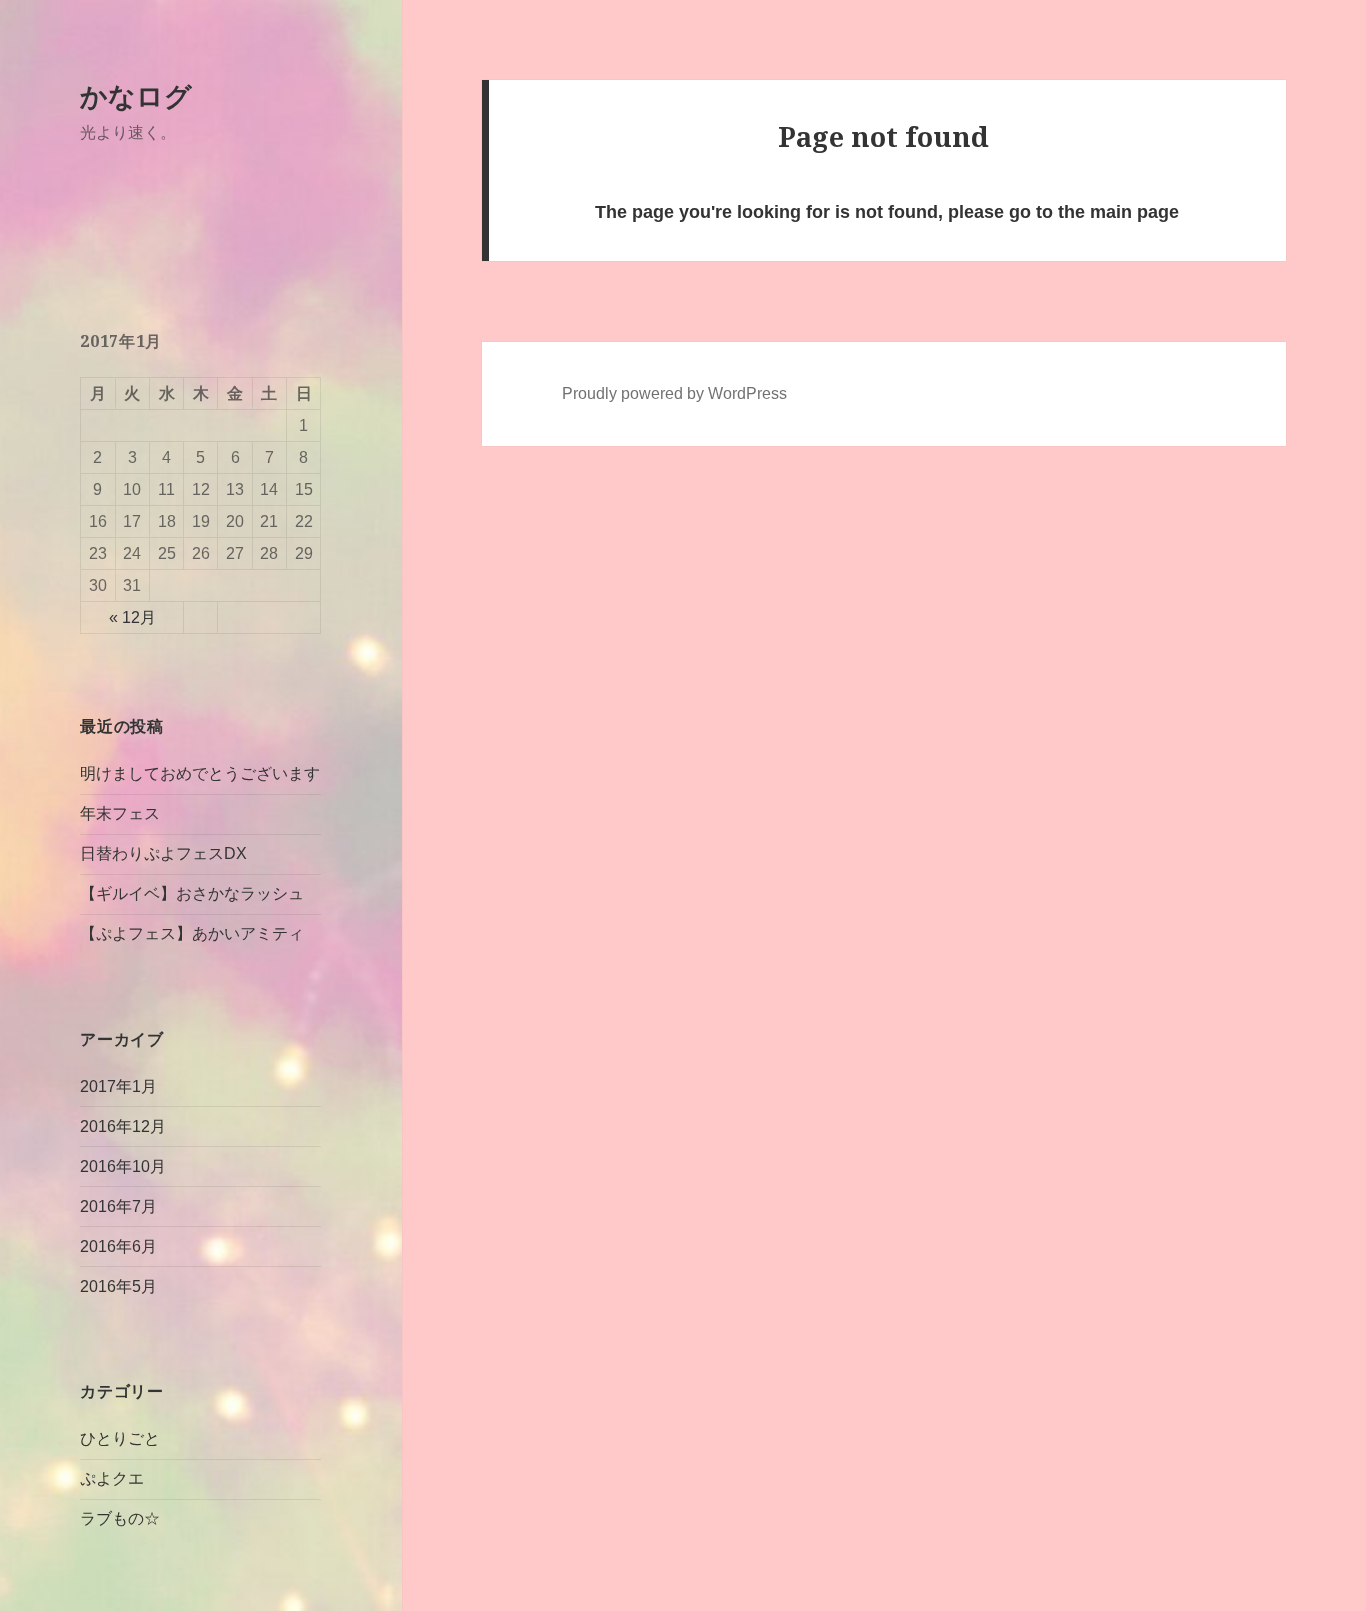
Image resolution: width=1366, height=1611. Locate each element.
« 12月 (132, 617)
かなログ (136, 95)
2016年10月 (123, 1166)
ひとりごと (120, 1438)
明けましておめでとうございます (200, 773)
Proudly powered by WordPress (674, 393)
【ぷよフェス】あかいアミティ (192, 933)
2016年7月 (118, 1206)
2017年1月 (118, 1086)
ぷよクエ (112, 1478)
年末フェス (120, 813)
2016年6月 (118, 1246)
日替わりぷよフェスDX (163, 853)
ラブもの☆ (120, 1518)
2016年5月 (118, 1286)
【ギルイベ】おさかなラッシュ (192, 893)
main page (1134, 212)
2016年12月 (123, 1126)
